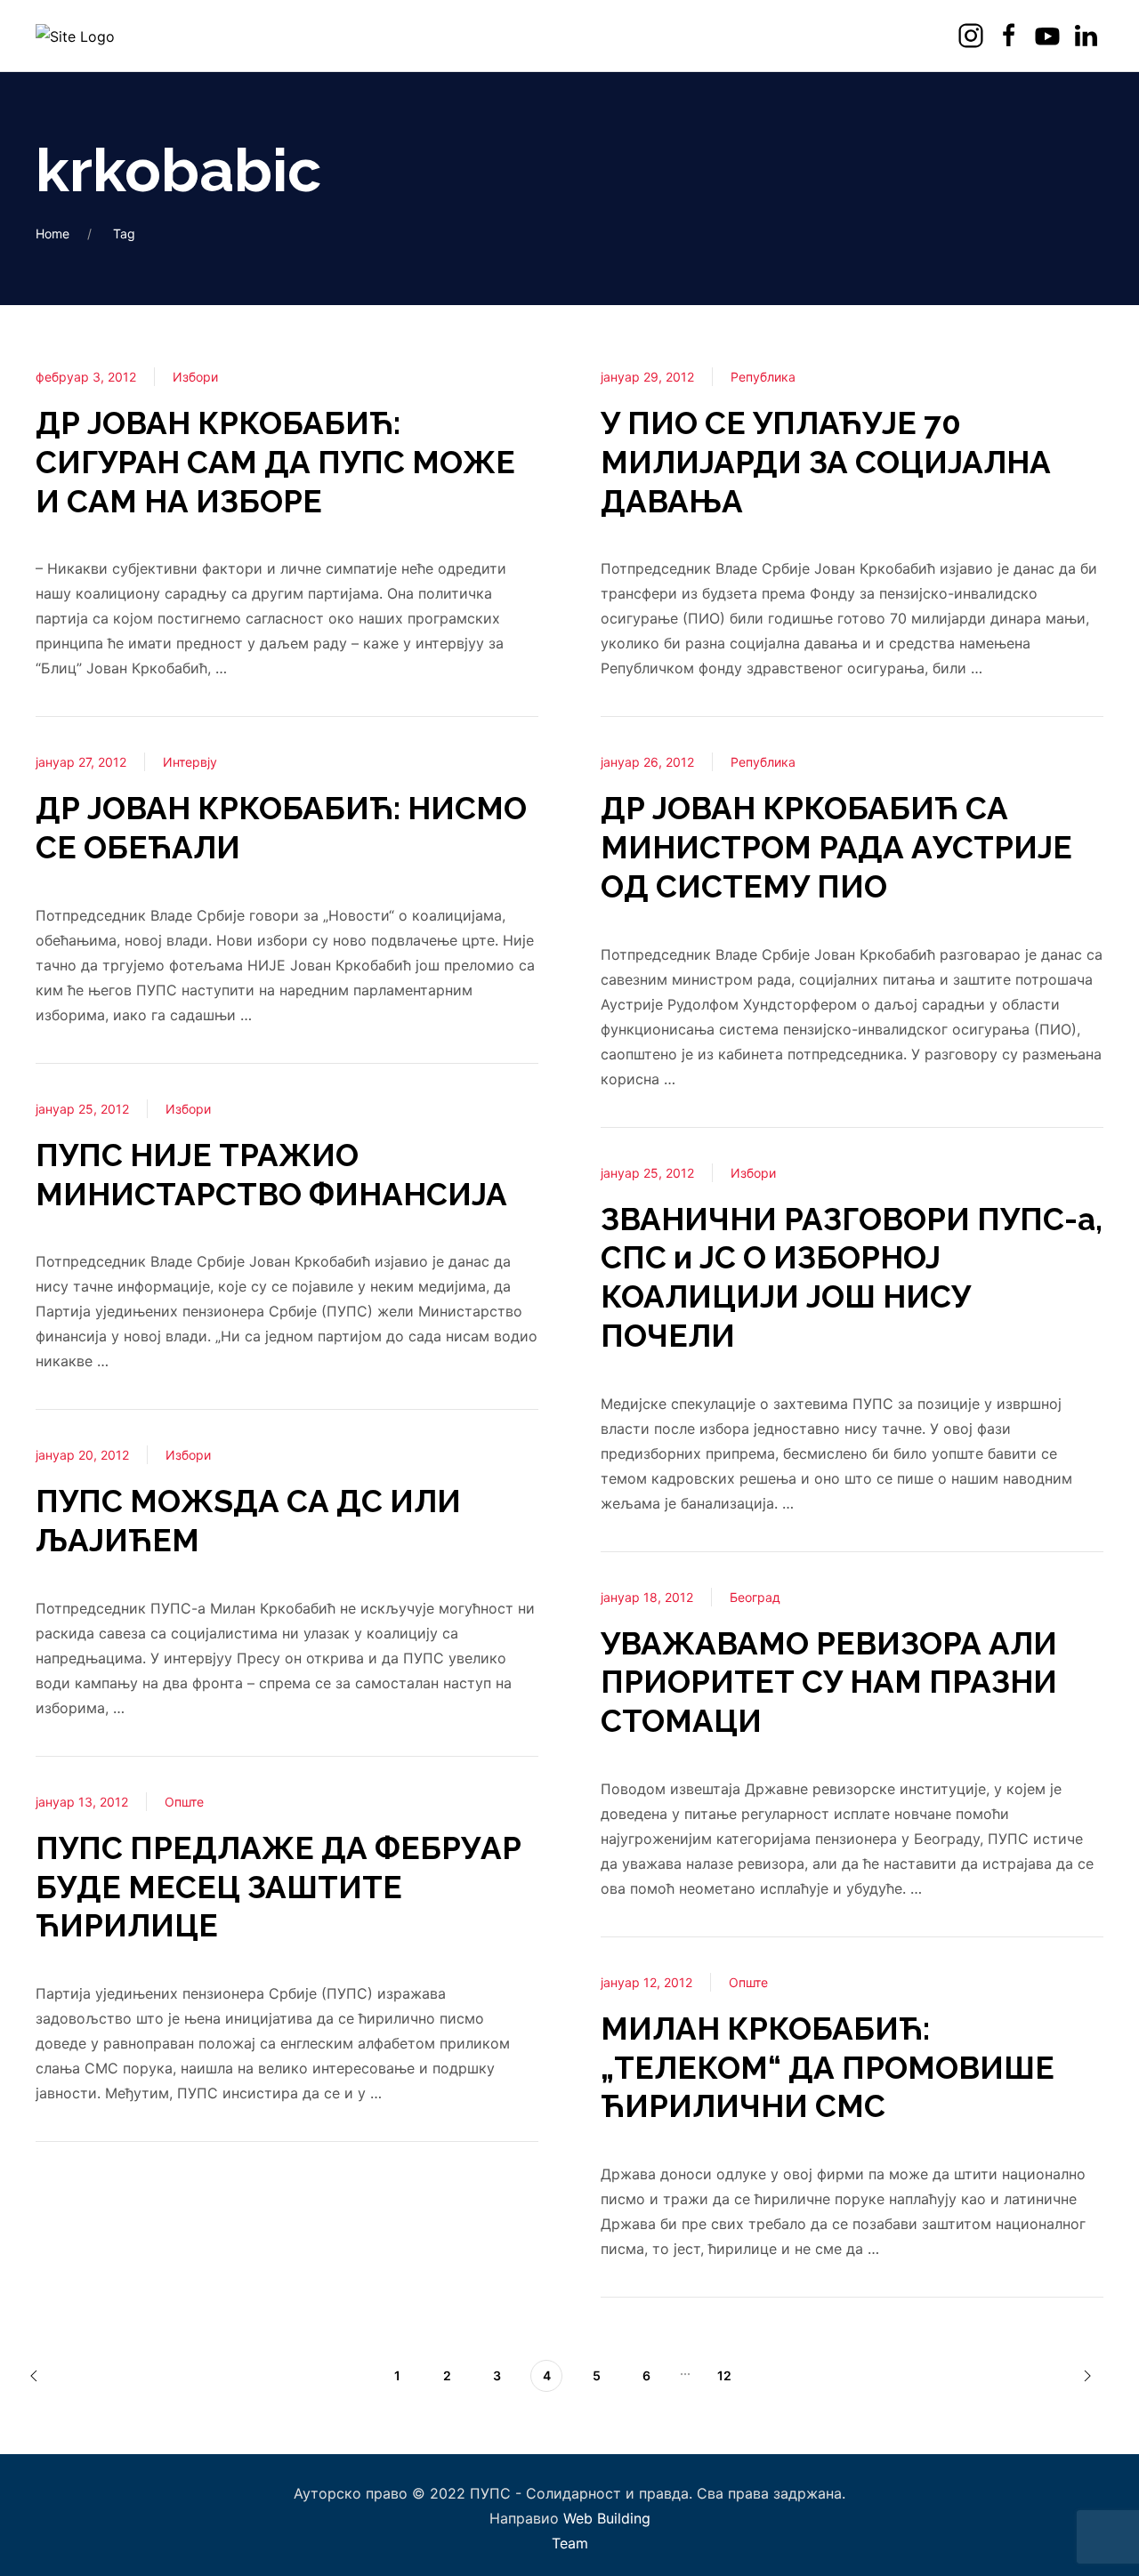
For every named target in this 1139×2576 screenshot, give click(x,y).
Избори (195, 377)
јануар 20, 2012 (82, 1455)
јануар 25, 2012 (82, 1109)
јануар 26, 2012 (647, 762)
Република (763, 377)
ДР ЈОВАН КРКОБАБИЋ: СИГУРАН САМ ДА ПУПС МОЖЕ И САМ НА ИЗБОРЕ (275, 462)
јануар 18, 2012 (647, 1597)
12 (724, 2375)
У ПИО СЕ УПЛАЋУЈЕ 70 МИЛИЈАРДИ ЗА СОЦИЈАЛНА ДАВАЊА (826, 462)
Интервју (190, 762)
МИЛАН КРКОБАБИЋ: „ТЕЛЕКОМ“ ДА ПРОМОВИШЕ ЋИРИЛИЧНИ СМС (828, 2068)
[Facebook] (1011, 36)
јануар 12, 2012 (646, 1982)
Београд (755, 1597)
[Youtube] (1050, 36)
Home (53, 233)
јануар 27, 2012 (81, 762)
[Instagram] (973, 36)
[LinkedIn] (1088, 36)
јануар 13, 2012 (82, 1802)
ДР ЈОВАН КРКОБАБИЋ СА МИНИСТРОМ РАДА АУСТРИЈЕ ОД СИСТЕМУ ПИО (836, 847)
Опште (184, 1802)
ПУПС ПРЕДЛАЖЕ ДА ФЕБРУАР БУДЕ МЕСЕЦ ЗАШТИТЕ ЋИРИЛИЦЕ (279, 1887)
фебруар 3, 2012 (86, 377)
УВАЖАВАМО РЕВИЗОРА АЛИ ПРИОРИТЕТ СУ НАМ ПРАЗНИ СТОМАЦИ (829, 1682)
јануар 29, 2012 (647, 377)
